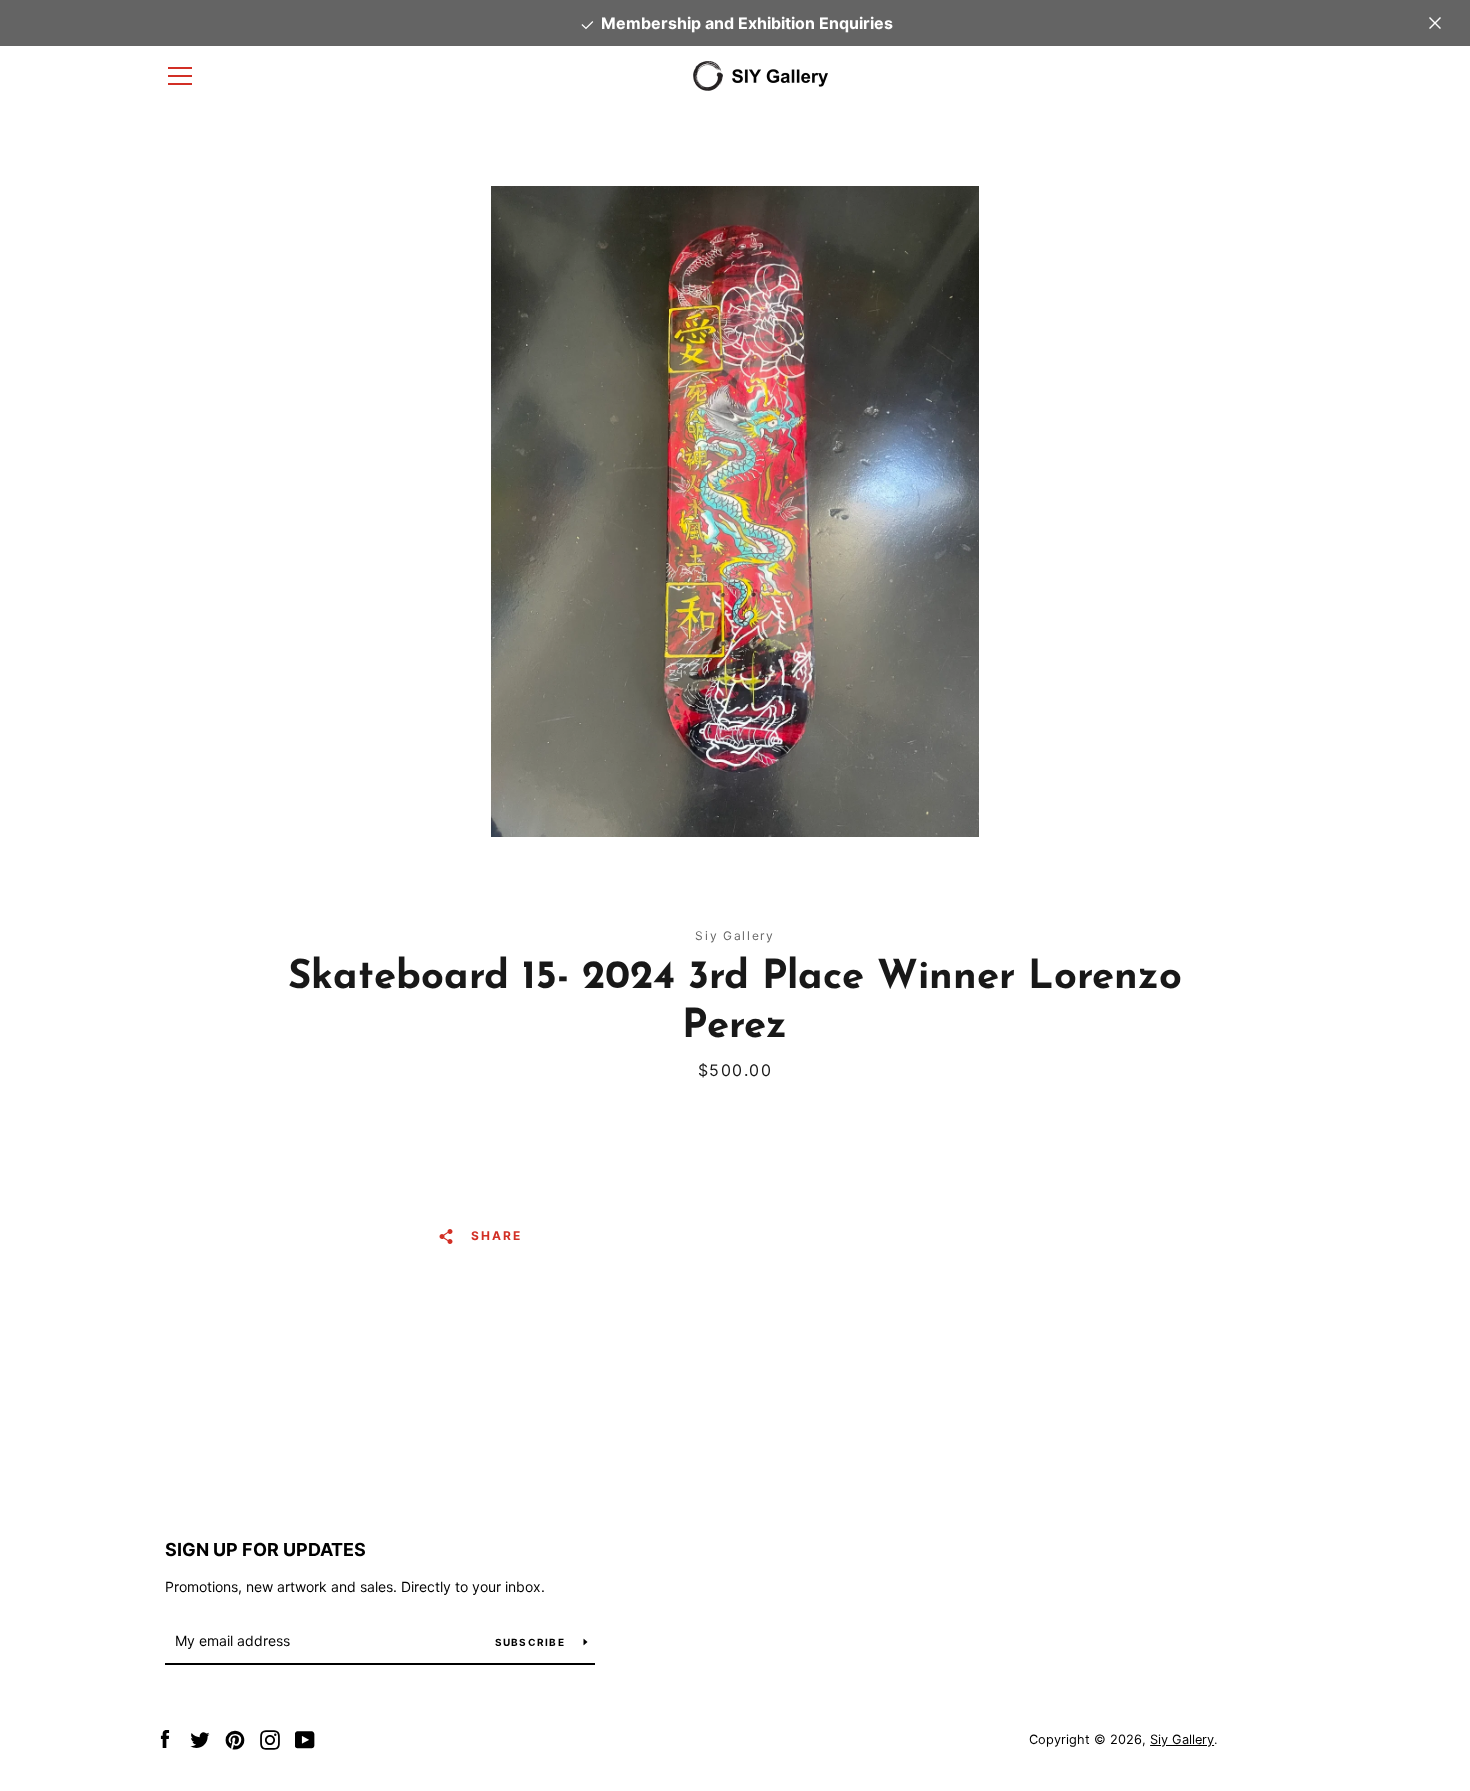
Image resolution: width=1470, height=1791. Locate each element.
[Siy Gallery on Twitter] (200, 1738)
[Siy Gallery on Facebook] (165, 1738)
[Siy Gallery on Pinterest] (235, 1738)
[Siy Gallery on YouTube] (305, 1738)
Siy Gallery (1182, 1739)
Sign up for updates (265, 1549)
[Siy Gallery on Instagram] (270, 1738)
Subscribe (532, 1642)
